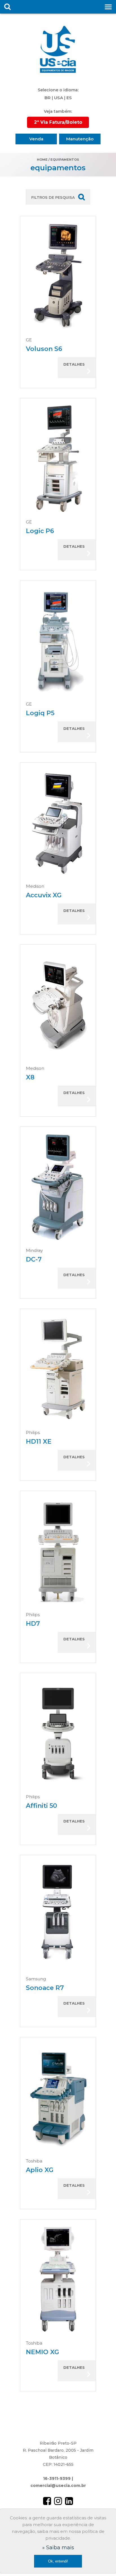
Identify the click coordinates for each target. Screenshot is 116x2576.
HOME (42, 160)
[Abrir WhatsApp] (102, 2562)
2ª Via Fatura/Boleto (58, 122)
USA (59, 98)
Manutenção (80, 139)
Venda (36, 139)
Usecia (58, 49)
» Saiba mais (58, 2548)
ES (69, 98)
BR (48, 98)
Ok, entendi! (58, 2561)
